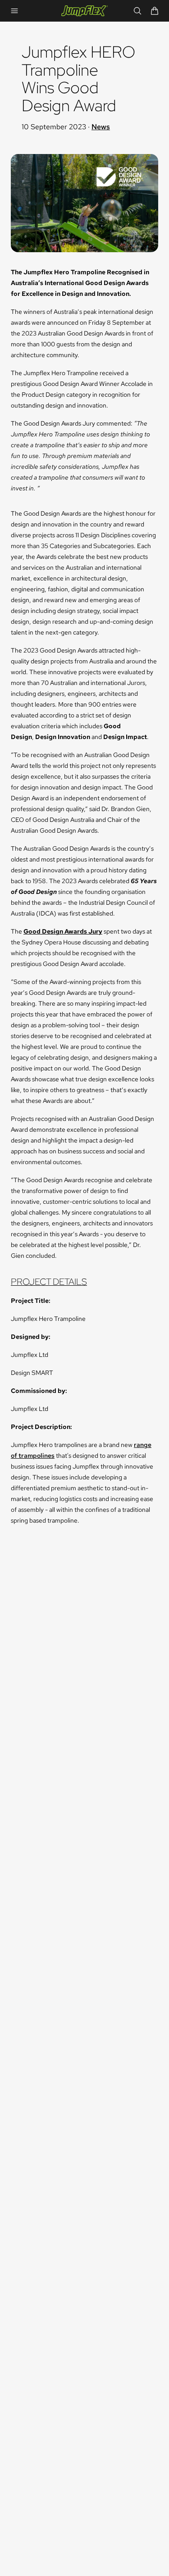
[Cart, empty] (155, 11)
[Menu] (14, 11)
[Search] (137, 11)
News (101, 127)
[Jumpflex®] (85, 11)
